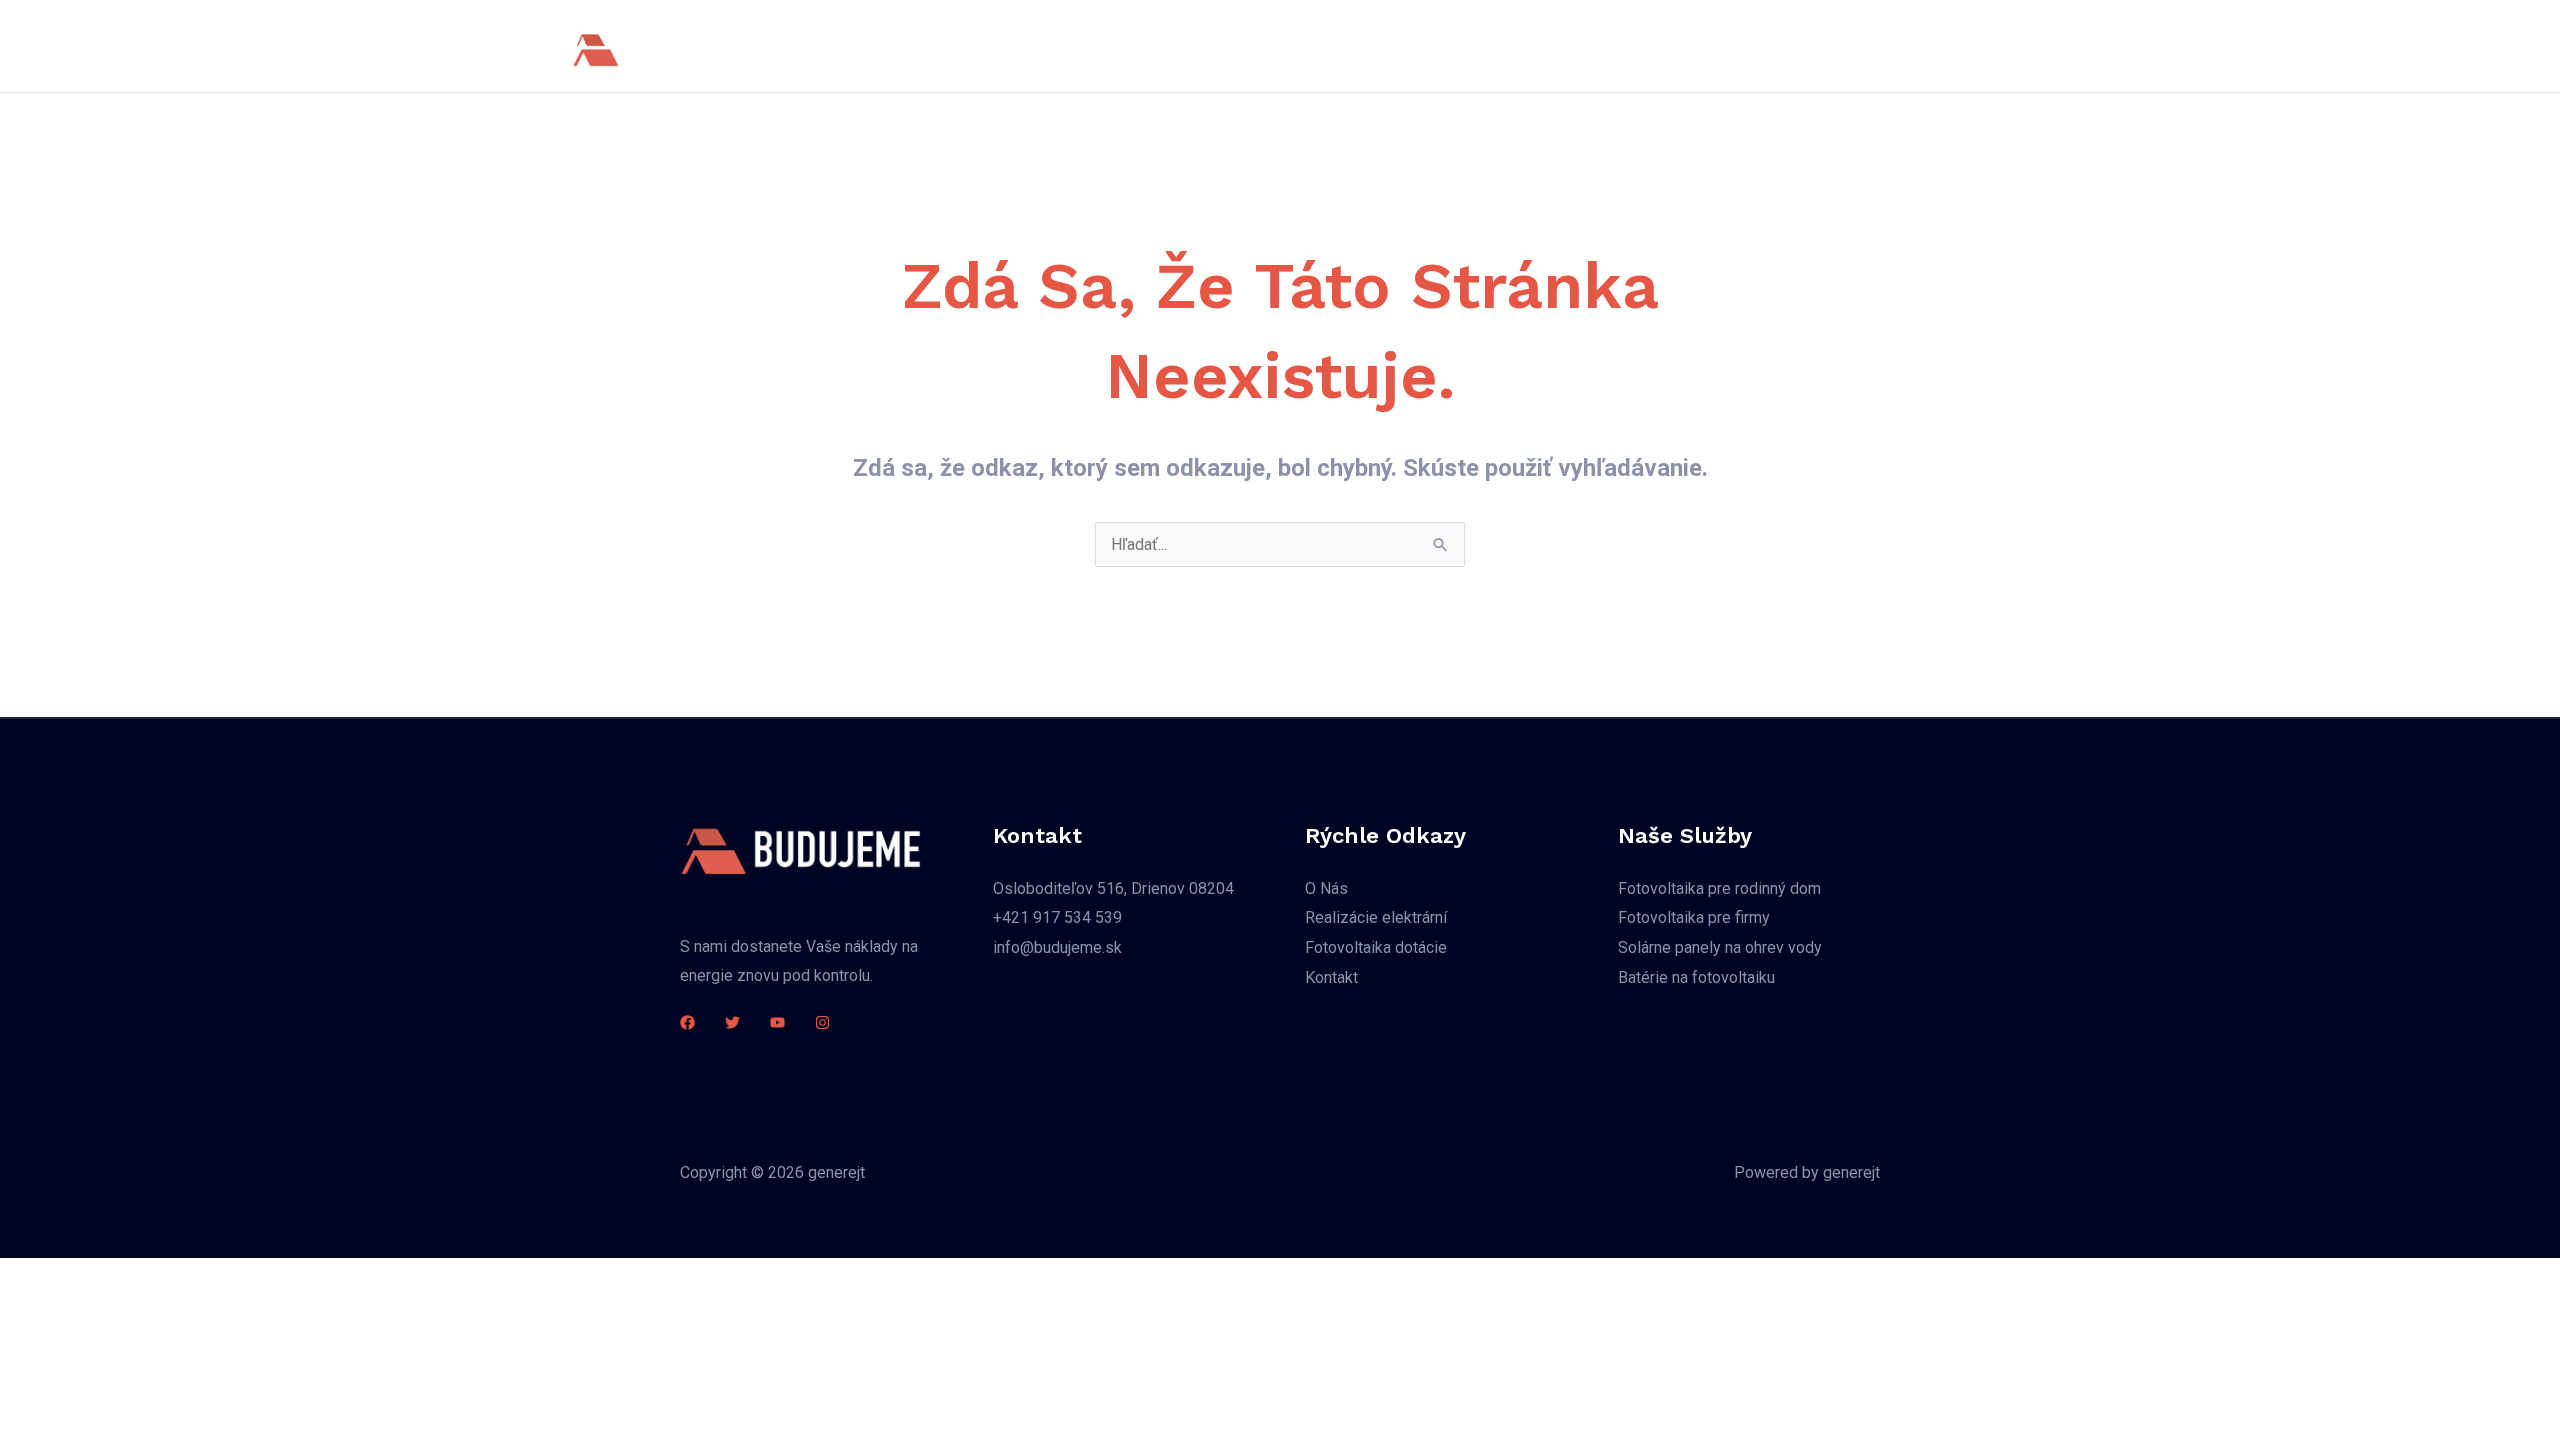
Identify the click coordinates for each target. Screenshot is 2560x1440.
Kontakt (1837, 45)
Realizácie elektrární (1644, 45)
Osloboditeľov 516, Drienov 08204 (1113, 888)
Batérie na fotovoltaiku (1696, 977)
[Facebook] (687, 1022)
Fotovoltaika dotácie (1376, 947)
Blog (1763, 45)
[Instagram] (822, 1022)
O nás (1167, 45)
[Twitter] (732, 1022)
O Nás (1326, 888)
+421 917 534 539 (1057, 917)
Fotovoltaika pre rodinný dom (1719, 888)
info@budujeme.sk (1057, 947)
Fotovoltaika (1262, 45)
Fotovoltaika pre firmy (1694, 917)
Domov (1090, 45)
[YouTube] (777, 1022)
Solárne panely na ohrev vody (1439, 45)
